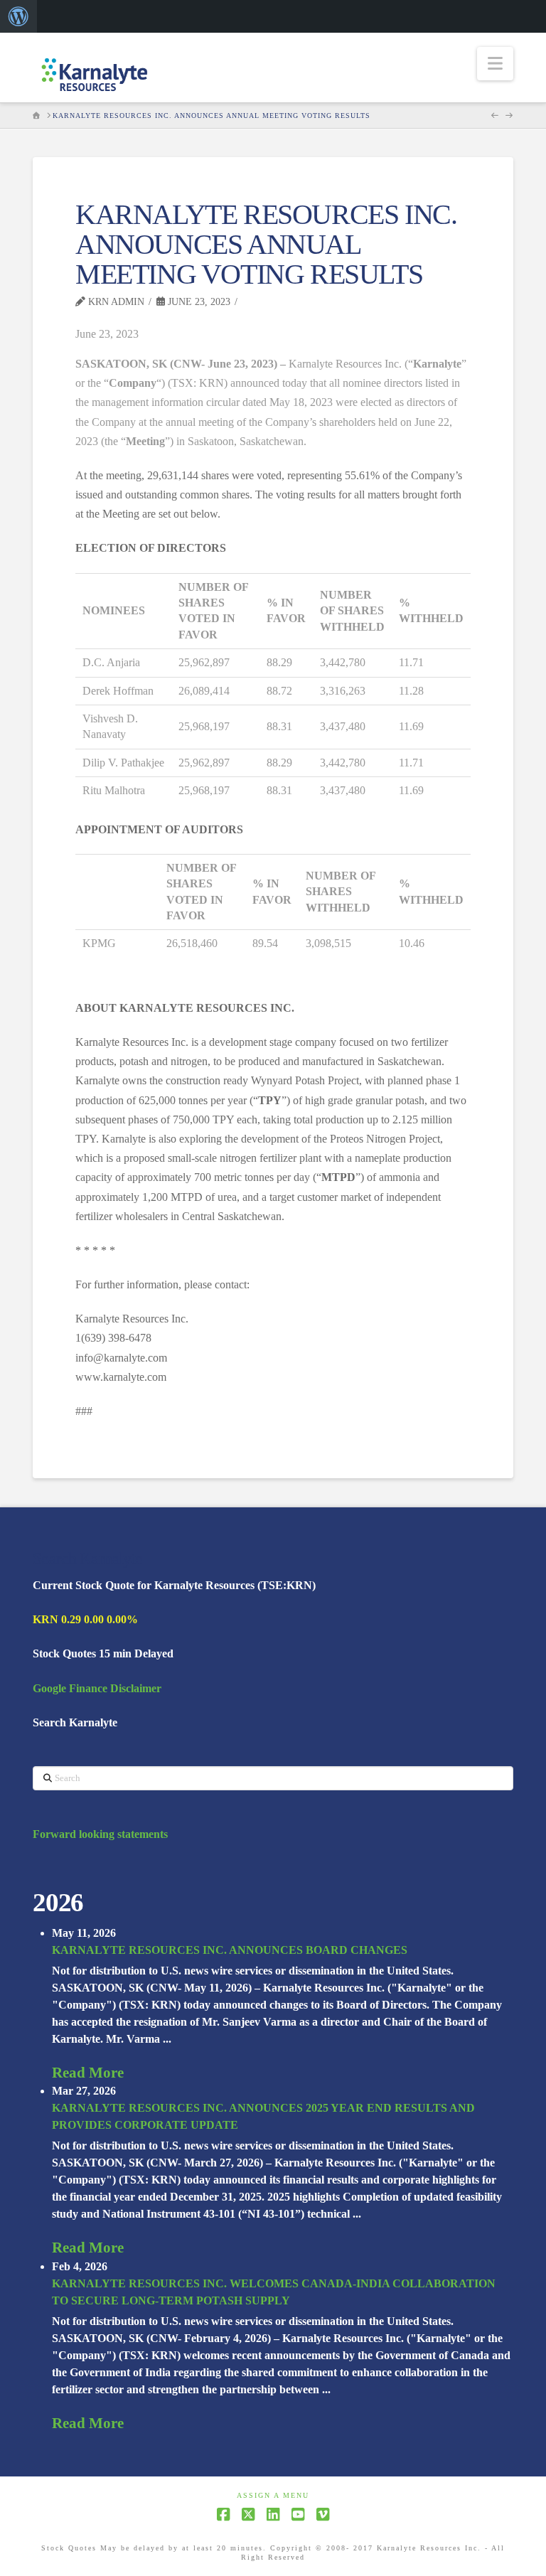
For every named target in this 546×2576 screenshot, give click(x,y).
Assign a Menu (273, 2495)
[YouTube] (298, 2514)
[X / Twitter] (248, 2514)
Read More (88, 2073)
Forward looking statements (100, 1834)
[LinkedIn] (273, 2514)
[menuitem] (18, 16)
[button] (495, 64)
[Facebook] (223, 2514)
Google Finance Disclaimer (97, 1688)
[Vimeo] (323, 2514)
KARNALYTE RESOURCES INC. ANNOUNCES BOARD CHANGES (230, 1950)
